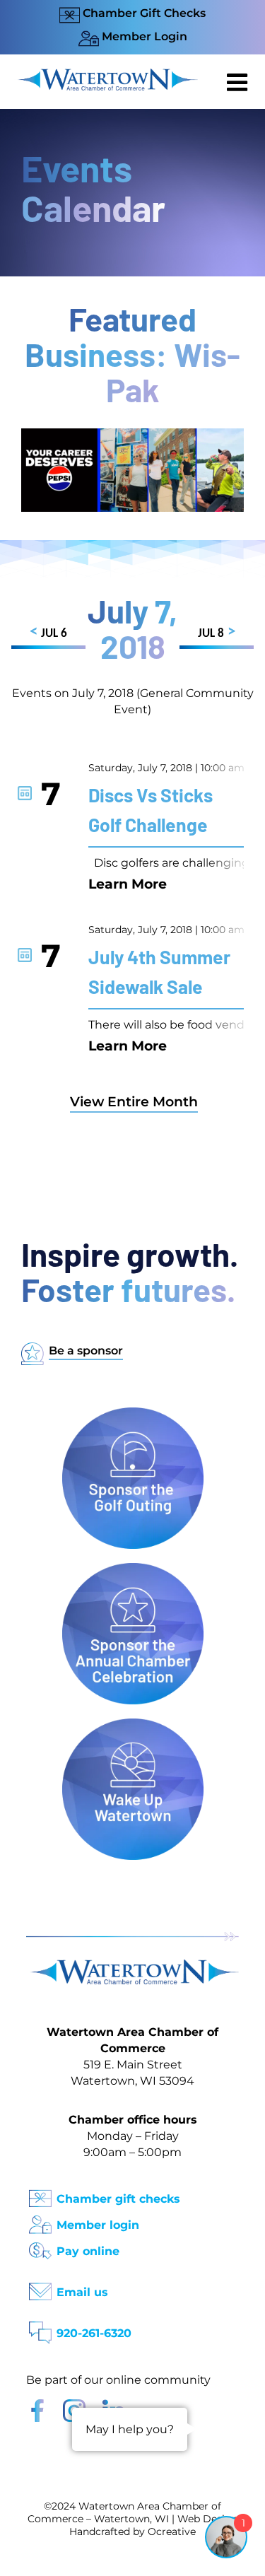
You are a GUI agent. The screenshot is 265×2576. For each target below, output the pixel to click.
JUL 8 (217, 632)
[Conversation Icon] (40, 2328)
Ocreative (172, 2531)
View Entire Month (134, 1102)
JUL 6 (48, 632)
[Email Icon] (40, 2287)
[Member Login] (40, 2220)
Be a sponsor (86, 1351)
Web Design (208, 2519)
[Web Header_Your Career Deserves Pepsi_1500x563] (132, 435)
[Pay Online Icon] (40, 2246)
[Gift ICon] (40, 2194)
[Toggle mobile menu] (239, 82)
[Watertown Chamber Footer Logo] (132, 1966)
